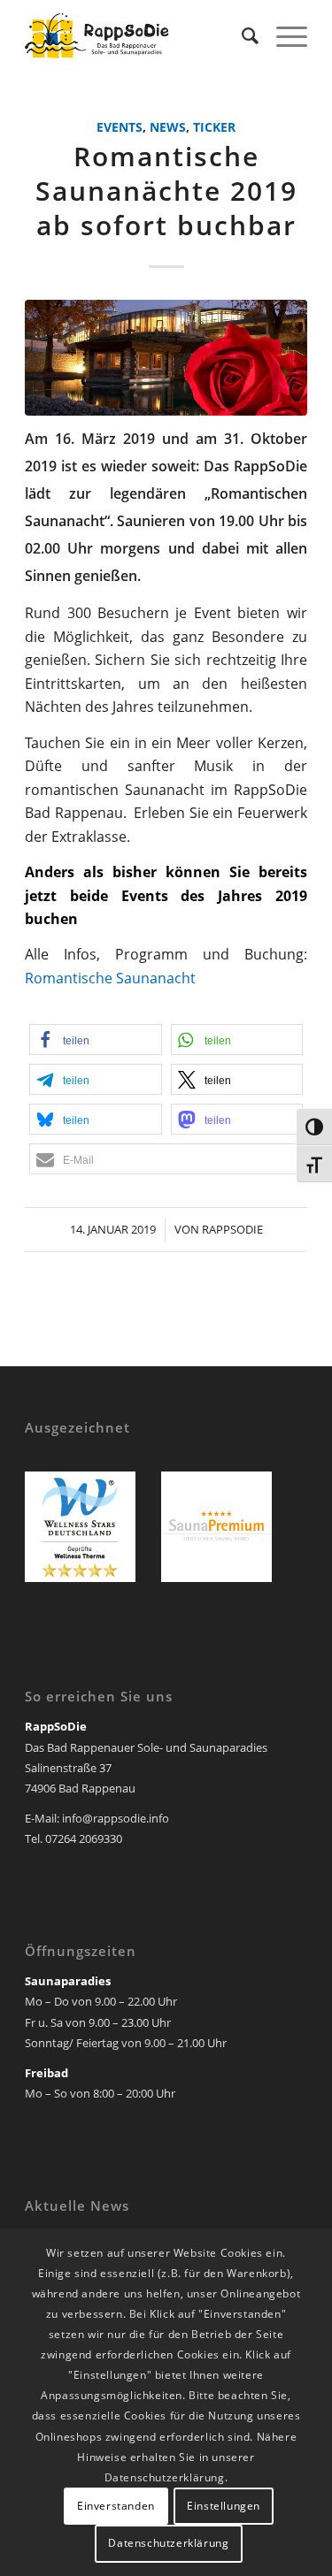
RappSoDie (232, 1229)
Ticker (214, 127)
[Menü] (283, 35)
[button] (95, 1040)
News (168, 127)
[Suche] (241, 35)
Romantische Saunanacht (110, 978)
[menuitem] (241, 35)
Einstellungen (224, 2506)
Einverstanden (116, 2506)
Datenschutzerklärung (168, 2543)
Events (120, 127)
